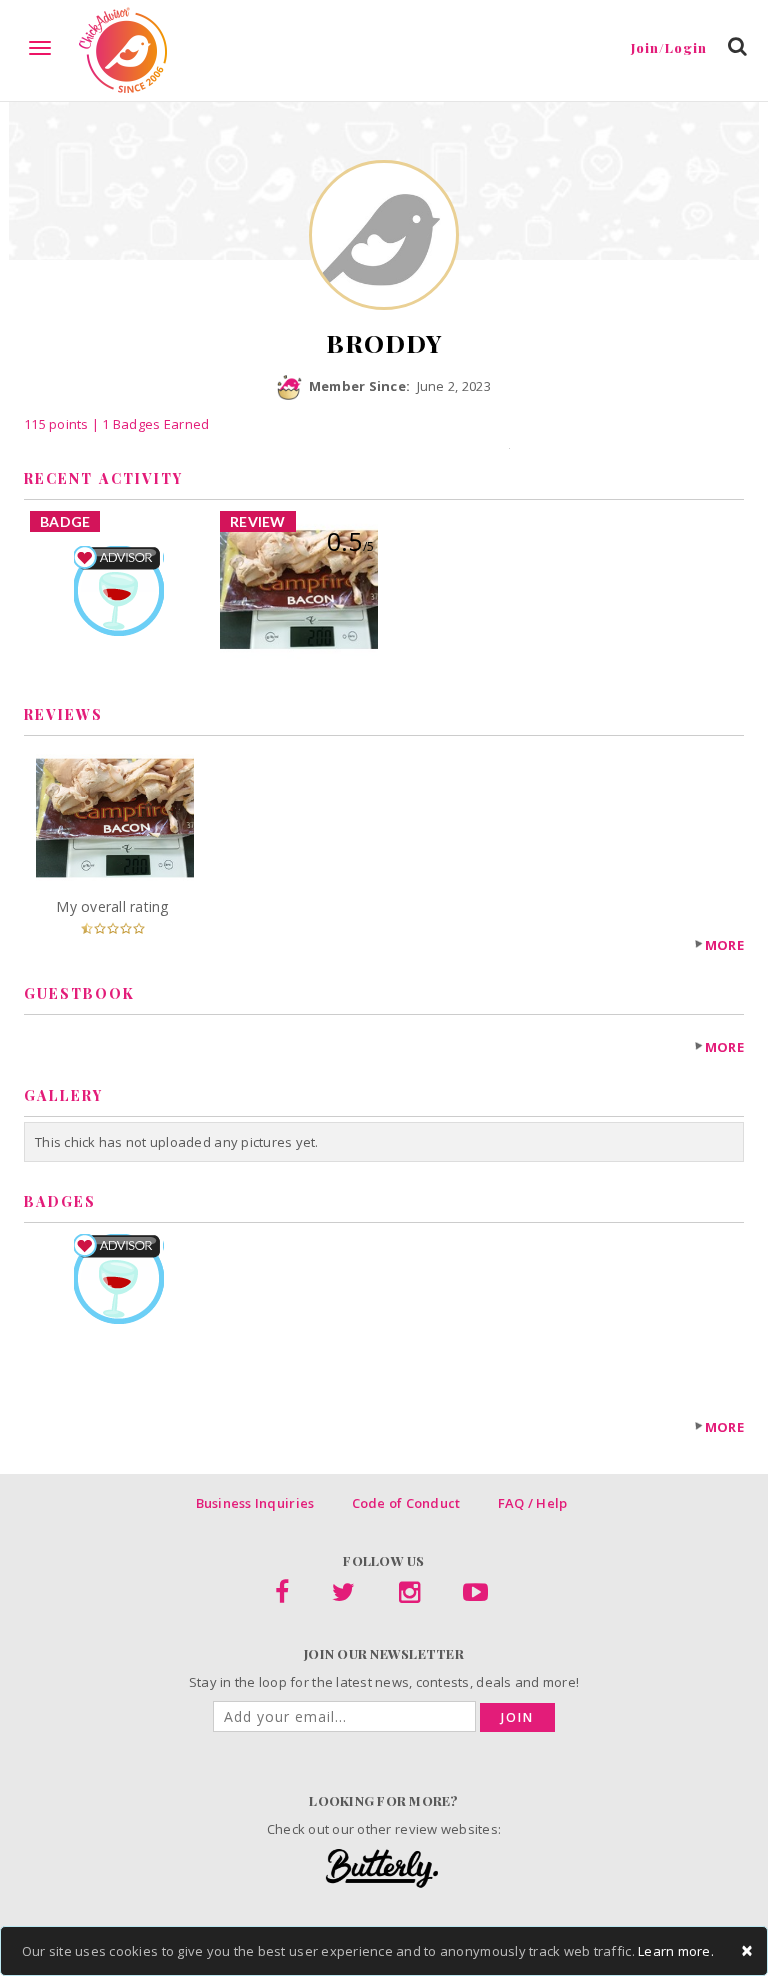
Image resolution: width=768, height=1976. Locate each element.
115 (56, 424)
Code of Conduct (406, 1503)
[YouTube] (475, 1596)
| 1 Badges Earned (149, 424)
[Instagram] (409, 1596)
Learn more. (676, 1951)
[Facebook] (282, 1596)
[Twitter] (343, 1596)
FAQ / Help (533, 1503)
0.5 (350, 541)
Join (517, 1717)
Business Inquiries (255, 1503)
